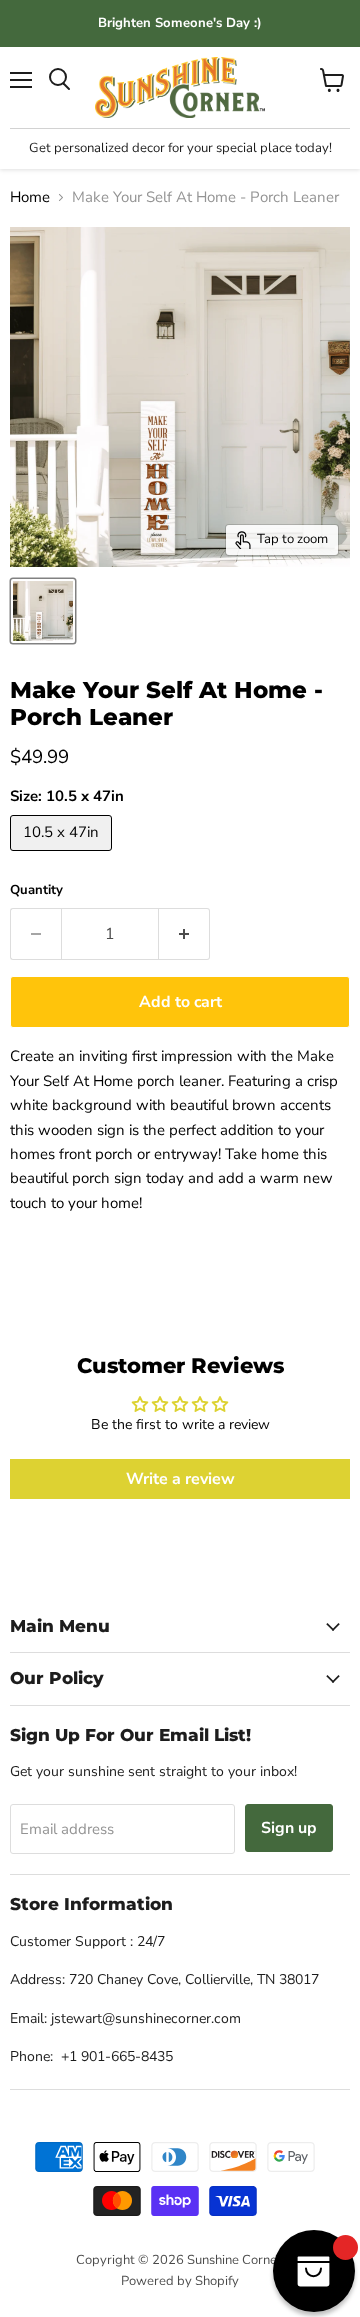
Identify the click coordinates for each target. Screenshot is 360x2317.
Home (30, 197)
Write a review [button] (180, 1479)
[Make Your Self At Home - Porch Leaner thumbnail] (43, 611)
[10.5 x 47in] (63, 856)
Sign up (289, 1828)
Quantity (36, 890)
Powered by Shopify (180, 2281)
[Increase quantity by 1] (184, 934)
